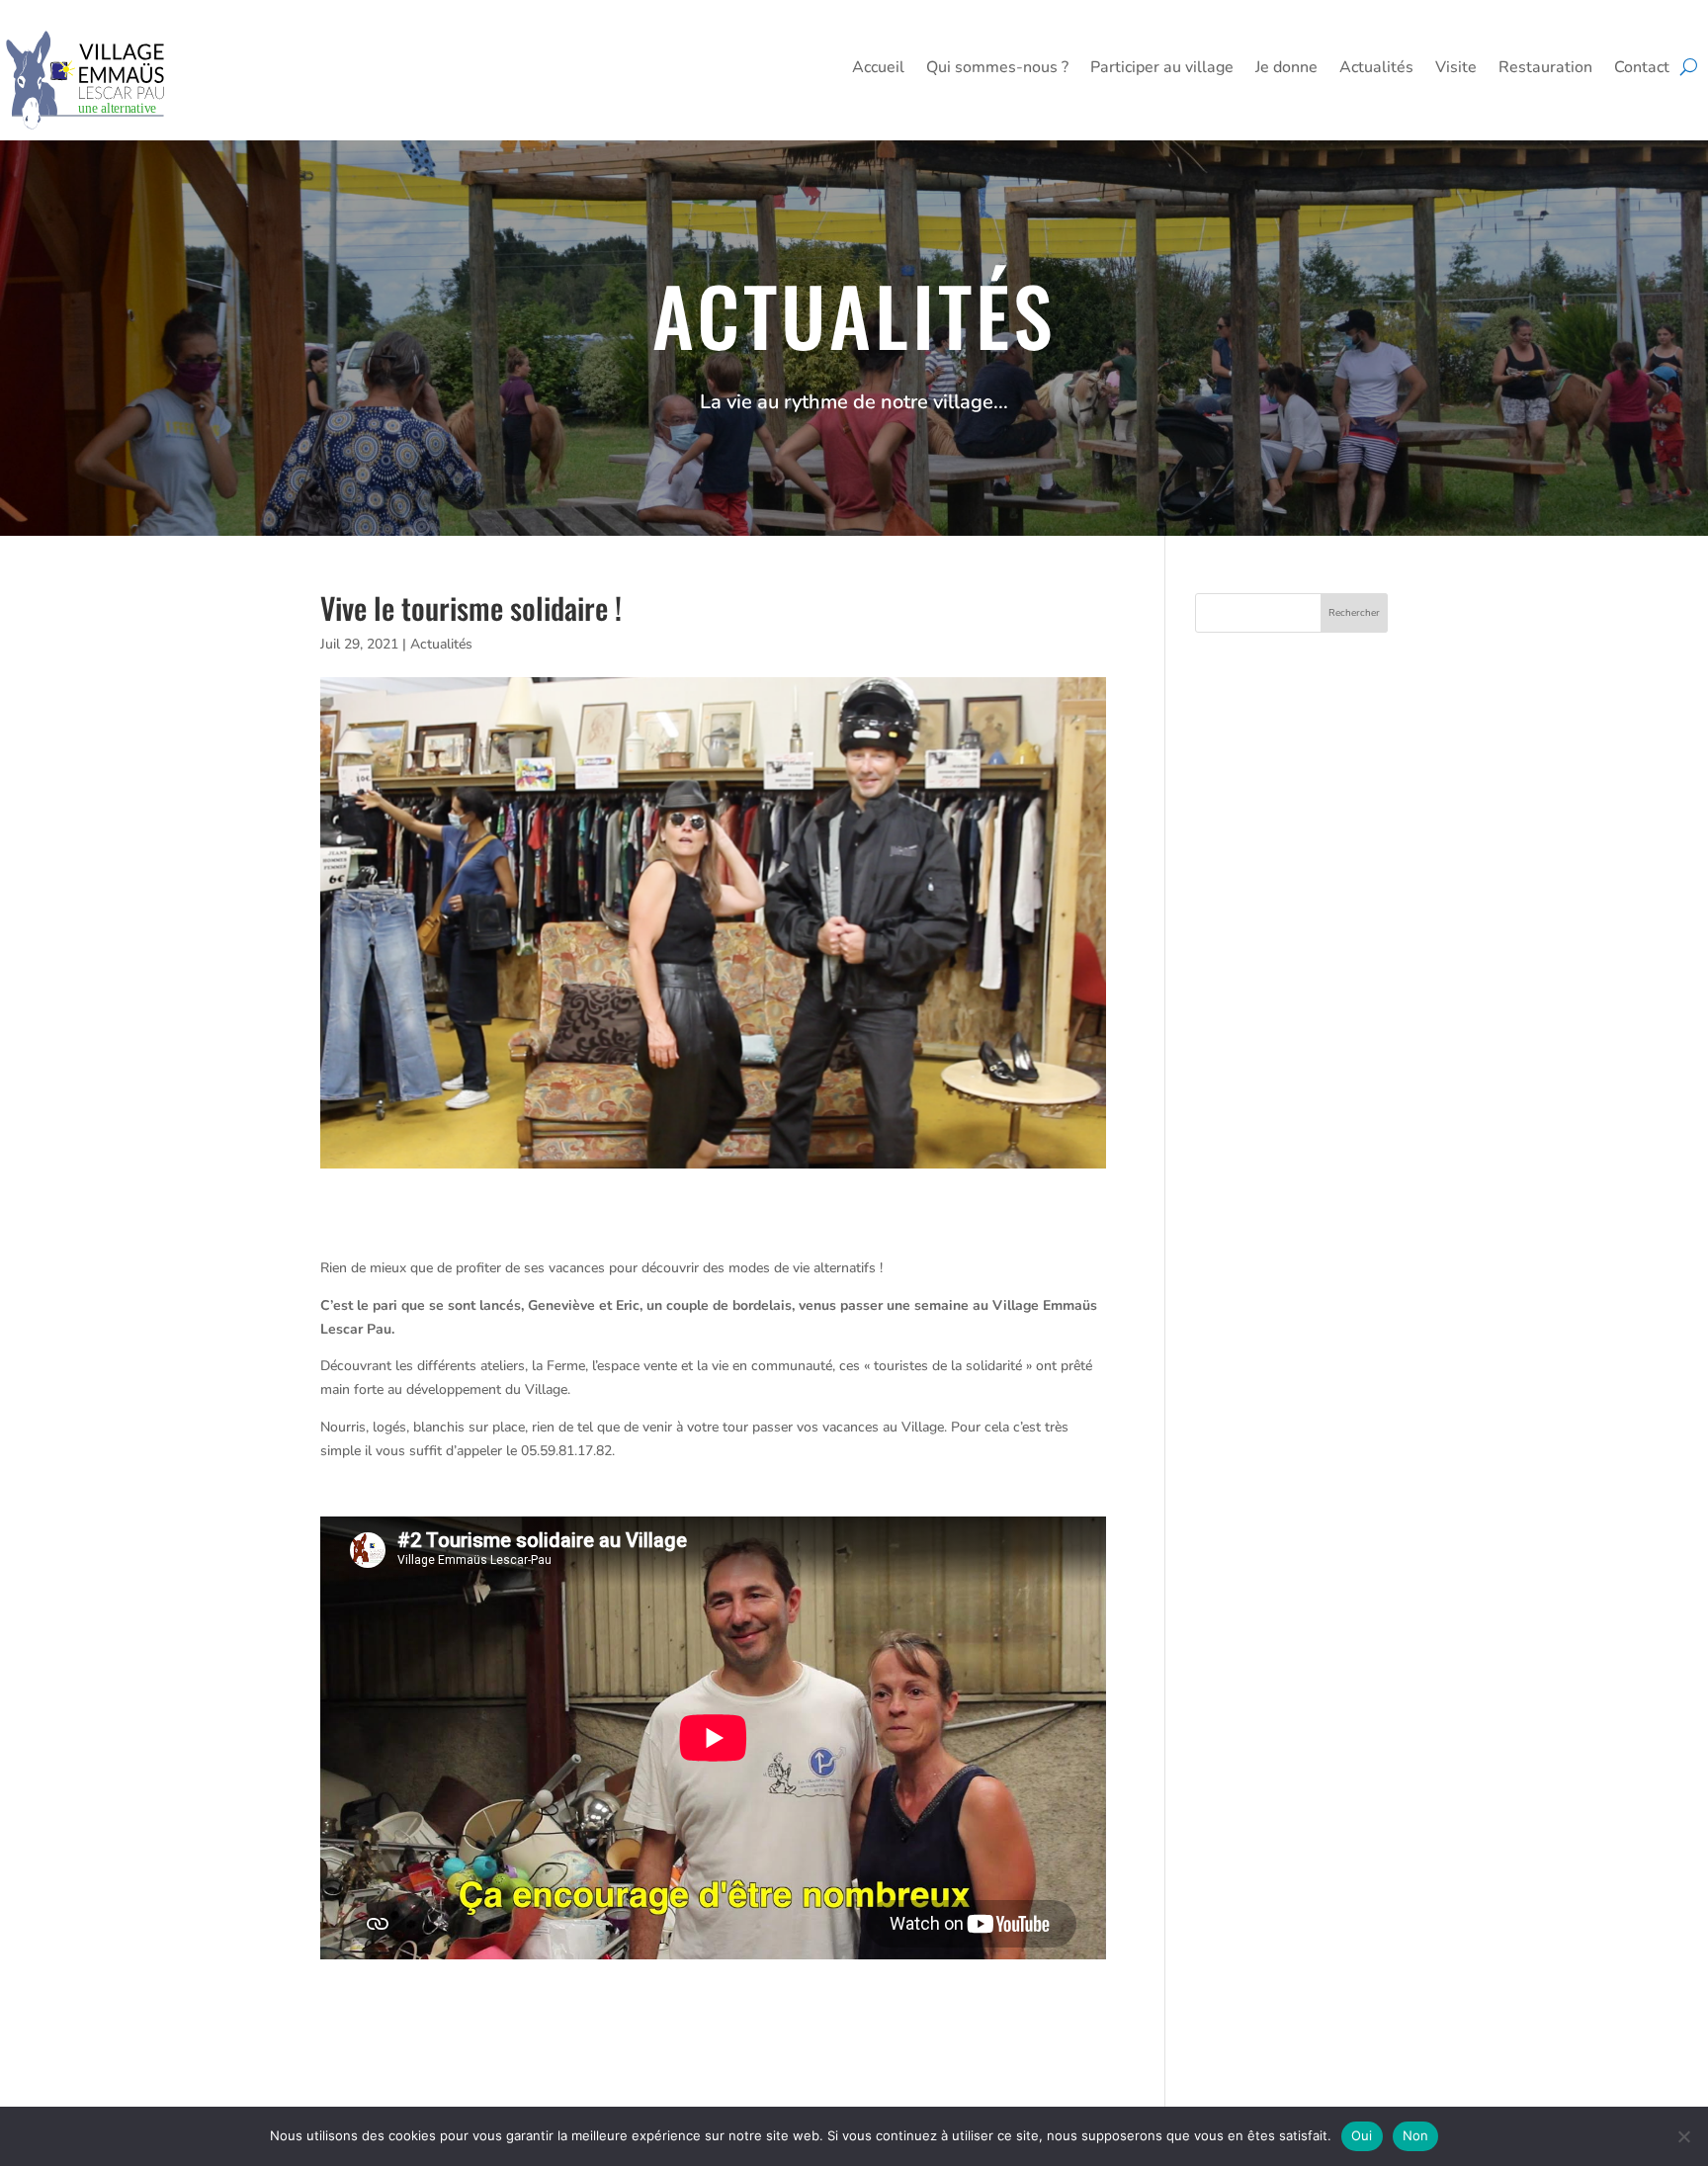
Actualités (1376, 69)
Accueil (878, 69)
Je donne (1286, 69)
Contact (1642, 69)
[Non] (1683, 2136)
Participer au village (1162, 69)
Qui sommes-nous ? (997, 69)
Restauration (1545, 69)
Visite (1456, 69)
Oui (1362, 2135)
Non (1416, 2135)
